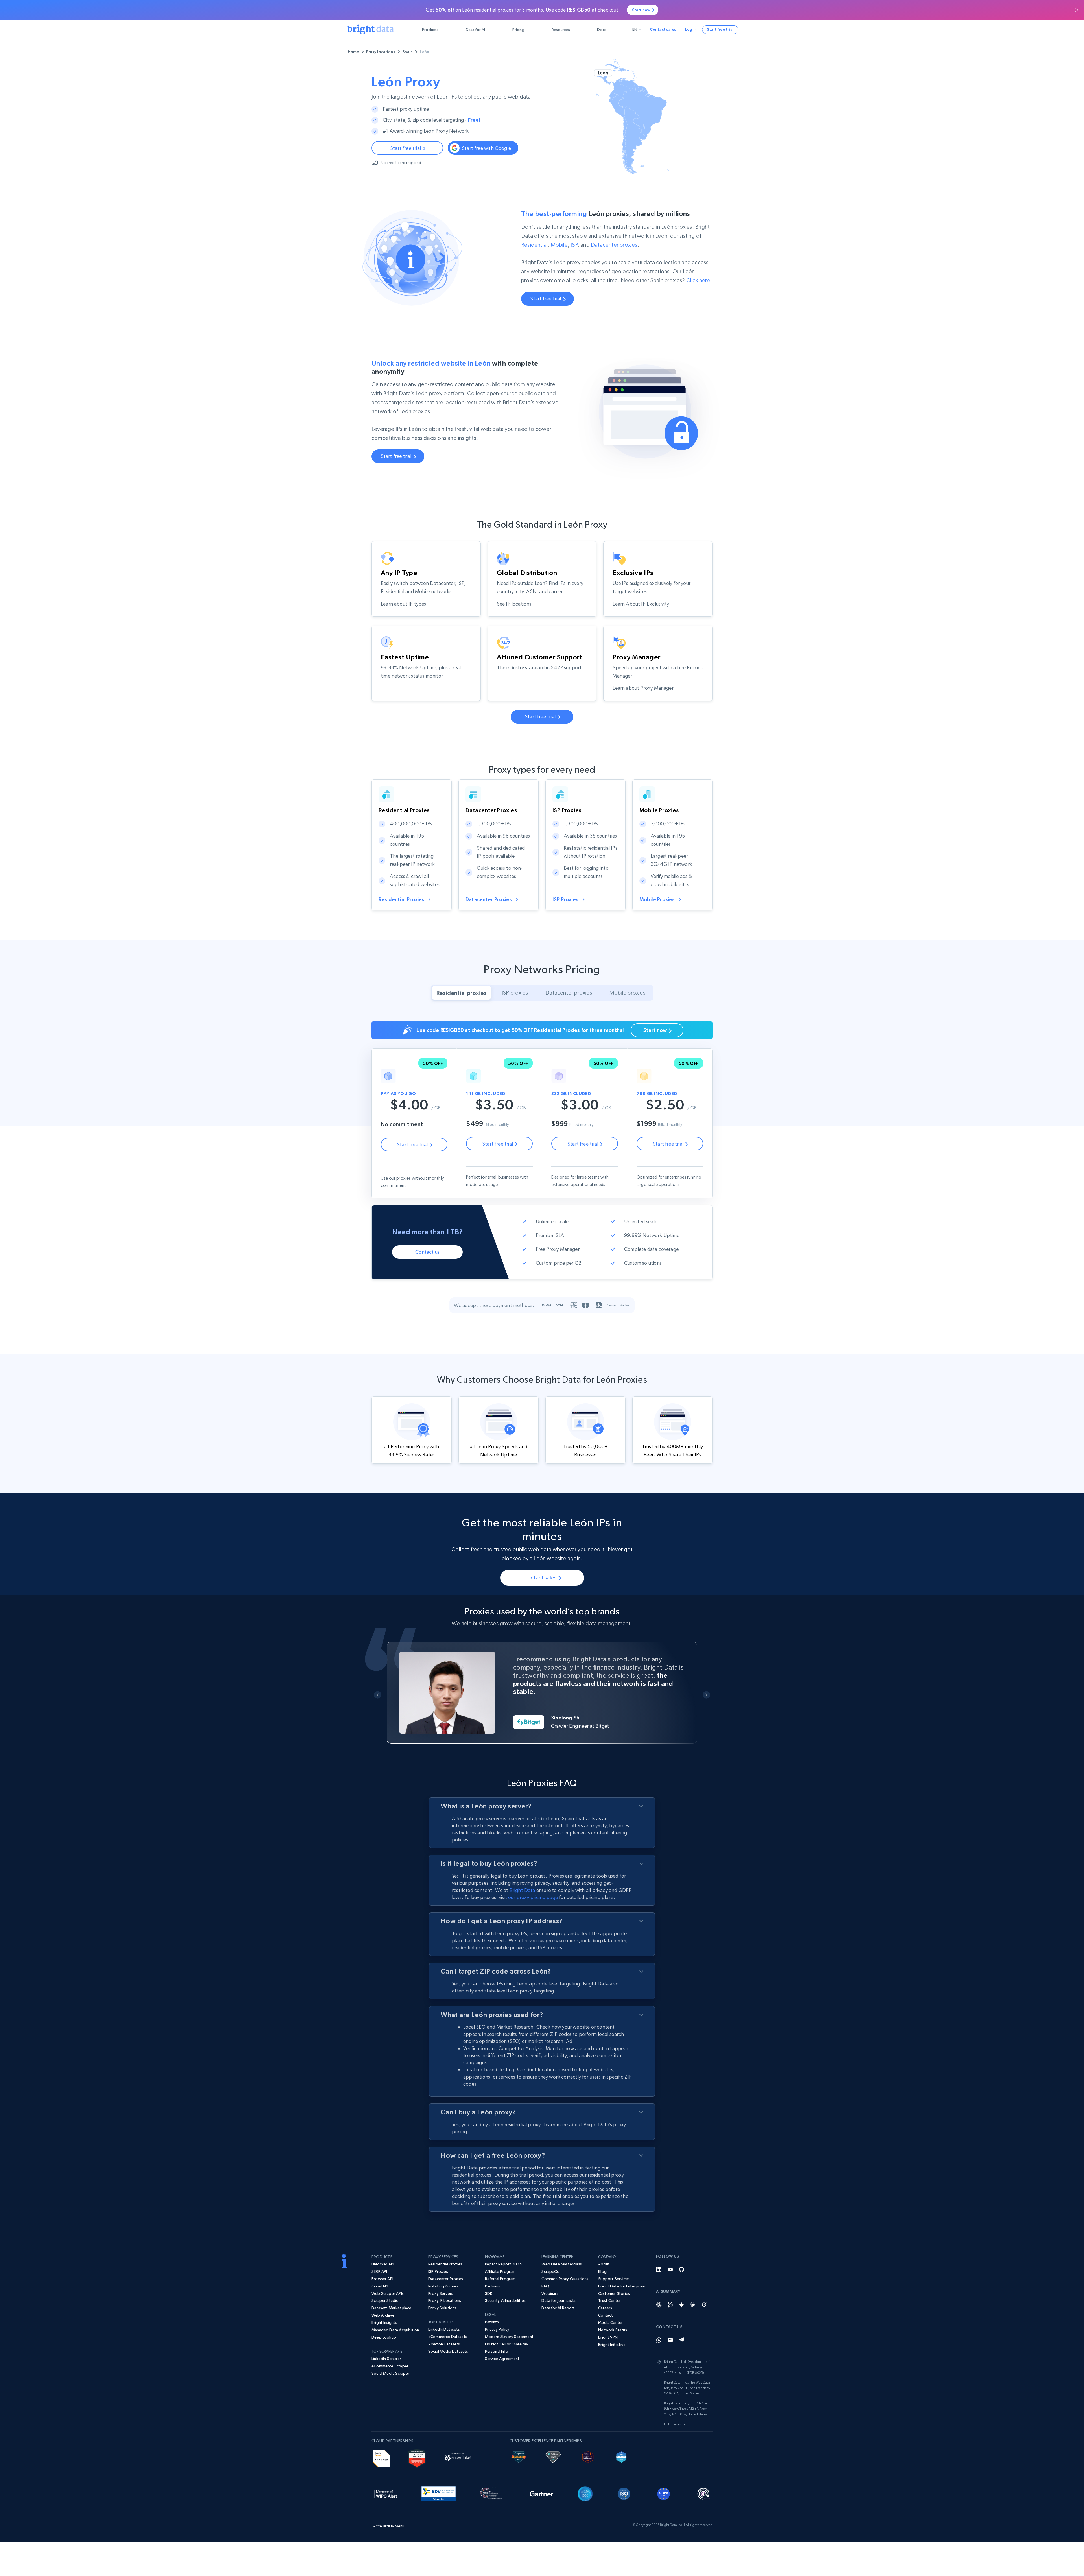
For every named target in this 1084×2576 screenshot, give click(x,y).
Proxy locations (381, 52)
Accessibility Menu (389, 2526)
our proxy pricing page (533, 1897)
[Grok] (704, 2305)
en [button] (635, 29)
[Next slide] (706, 1695)
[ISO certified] (624, 2493)
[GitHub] (681, 2269)
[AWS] (381, 2458)
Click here (698, 280)
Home (353, 52)
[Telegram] (681, 2340)
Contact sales (663, 29)
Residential (534, 245)
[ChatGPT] (659, 2305)
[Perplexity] (670, 2305)
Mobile (559, 245)
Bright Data (522, 1890)
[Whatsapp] (659, 2340)
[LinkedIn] (659, 2269)
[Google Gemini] (681, 2305)
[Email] (670, 2340)
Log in (691, 29)
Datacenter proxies (614, 245)
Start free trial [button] (720, 29)
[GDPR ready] (664, 2493)
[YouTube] (670, 2269)
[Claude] (693, 2305)
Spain (408, 52)
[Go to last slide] (378, 1695)
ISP (574, 245)
